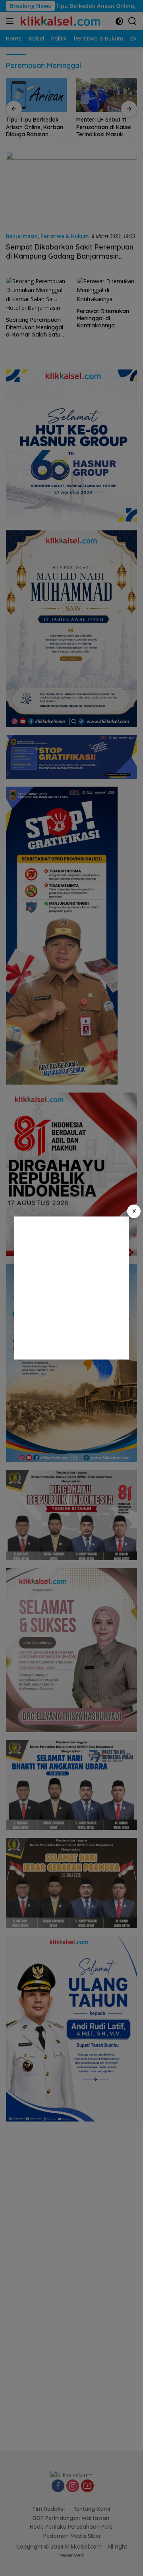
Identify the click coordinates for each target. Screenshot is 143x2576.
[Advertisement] (71, 1288)
